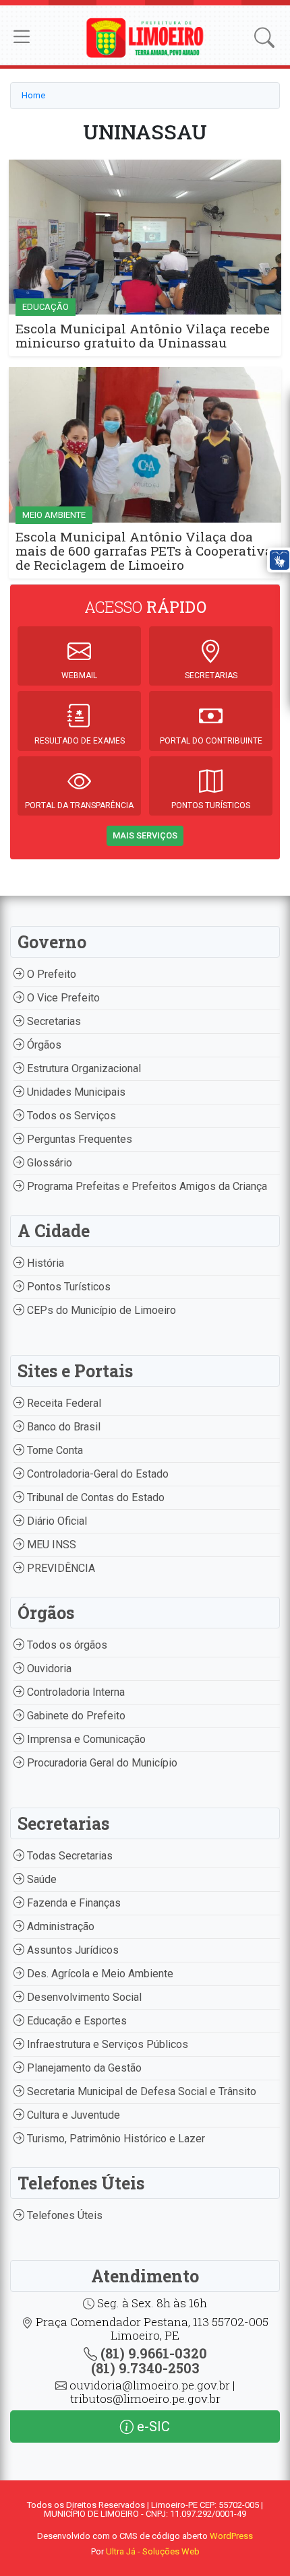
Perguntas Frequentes (78, 1139)
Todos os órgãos (66, 1645)
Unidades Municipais (75, 1092)
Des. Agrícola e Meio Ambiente (99, 1974)
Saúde (40, 1879)
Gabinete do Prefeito (75, 1716)
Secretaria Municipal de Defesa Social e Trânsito (140, 2091)
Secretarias (53, 1021)
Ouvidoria (48, 1669)
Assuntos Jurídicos (71, 1950)
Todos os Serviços (70, 1116)
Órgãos (43, 1045)
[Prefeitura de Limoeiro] (145, 37)
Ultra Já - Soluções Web (153, 2551)
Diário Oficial (56, 1521)
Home (33, 95)
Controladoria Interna (75, 1692)
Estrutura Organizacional (83, 1068)
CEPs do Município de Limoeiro (100, 1310)
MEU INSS (50, 1545)
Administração (59, 1926)
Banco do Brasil (62, 1427)
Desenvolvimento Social (83, 1997)
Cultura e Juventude (72, 2115)
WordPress (231, 2536)
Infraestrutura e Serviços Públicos (106, 2044)
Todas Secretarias (68, 1856)
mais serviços (145, 835)
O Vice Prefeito (62, 998)
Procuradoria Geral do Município (101, 1763)
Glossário (48, 1163)
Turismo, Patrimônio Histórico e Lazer (115, 2139)
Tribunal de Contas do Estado (94, 1497)
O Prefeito (50, 974)
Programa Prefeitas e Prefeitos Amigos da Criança (146, 1186)
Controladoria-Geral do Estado (96, 1474)
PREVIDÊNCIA (60, 1568)
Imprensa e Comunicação (85, 1739)
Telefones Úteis (63, 2215)
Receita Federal (63, 1403)
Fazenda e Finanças (72, 1903)
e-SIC (152, 2426)
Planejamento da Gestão (83, 2068)
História (44, 1263)
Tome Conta (54, 1450)
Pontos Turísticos (67, 1287)
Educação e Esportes (76, 2021)
